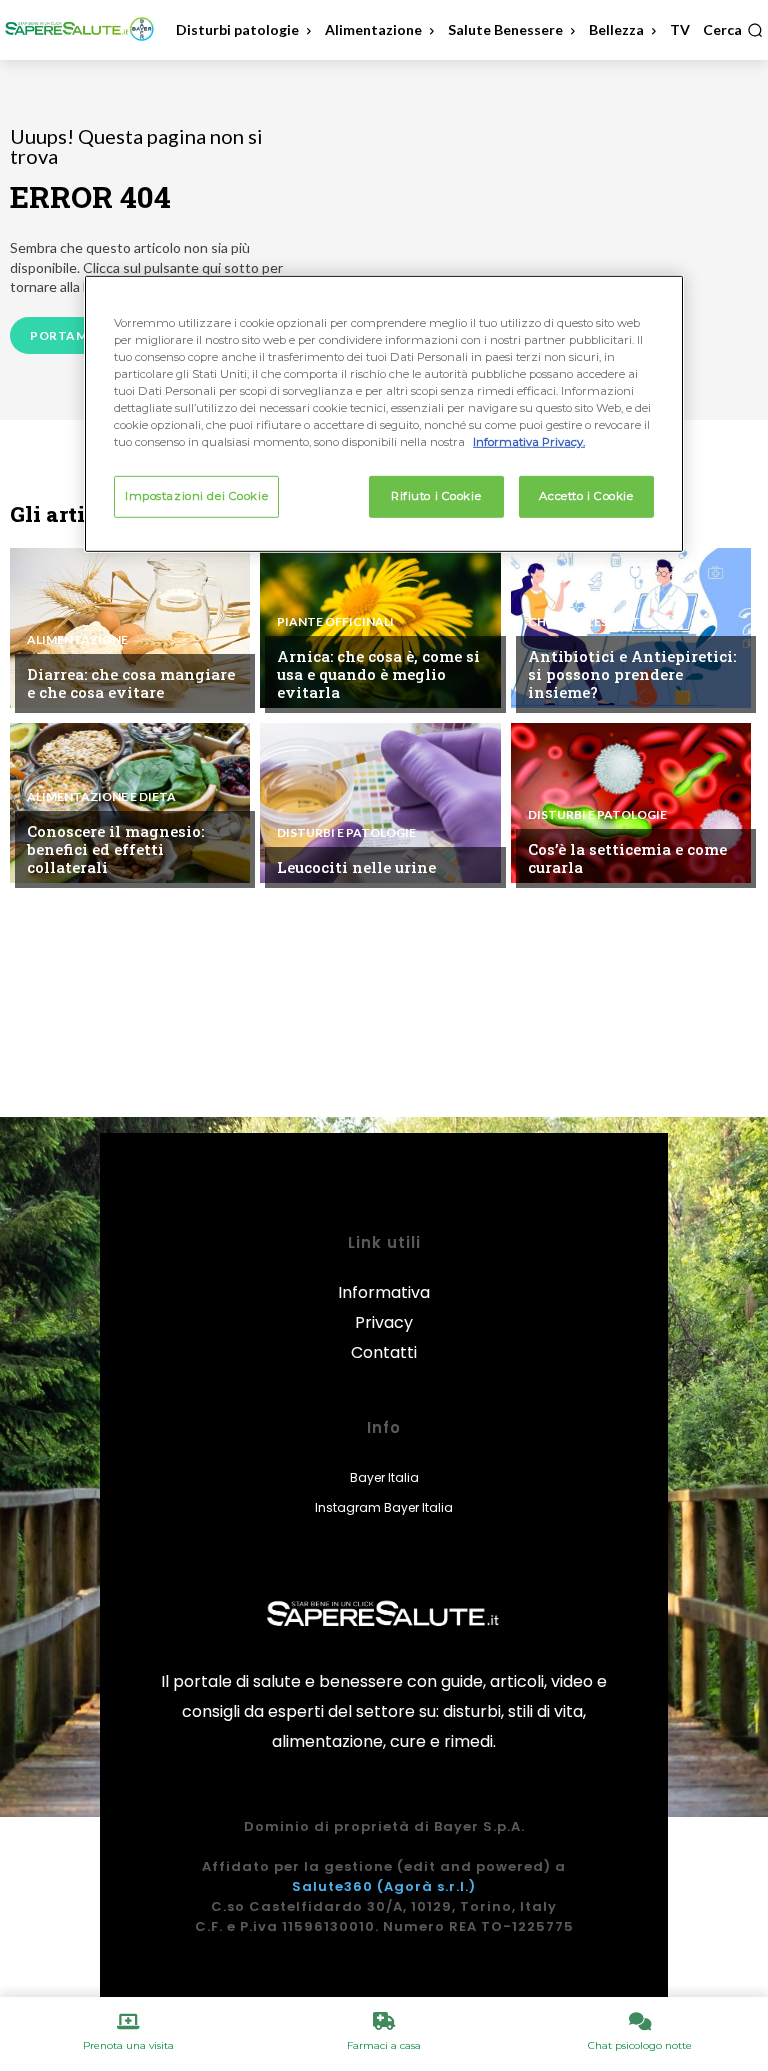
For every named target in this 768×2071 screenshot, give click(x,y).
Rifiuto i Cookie (436, 496)
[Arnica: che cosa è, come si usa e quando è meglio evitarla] (380, 628)
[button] (733, 30)
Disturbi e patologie (346, 833)
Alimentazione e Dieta (101, 797)
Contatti (384, 1352)
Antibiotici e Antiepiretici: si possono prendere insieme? (632, 674)
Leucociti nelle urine (356, 867)
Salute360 (332, 1886)
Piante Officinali (335, 622)
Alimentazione (77, 640)
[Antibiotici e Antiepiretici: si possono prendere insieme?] (631, 628)
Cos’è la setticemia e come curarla (627, 858)
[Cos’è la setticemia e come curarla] (631, 803)
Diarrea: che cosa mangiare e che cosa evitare (131, 683)
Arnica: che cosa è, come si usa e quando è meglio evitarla (378, 674)
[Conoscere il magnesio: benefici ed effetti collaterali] (130, 803)
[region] (384, 413)
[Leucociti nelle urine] (380, 803)
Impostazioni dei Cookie (196, 496)
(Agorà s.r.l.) (426, 1886)
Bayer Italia (384, 1477)
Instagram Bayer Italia (384, 1507)
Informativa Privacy (384, 1307)
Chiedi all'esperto (589, 622)
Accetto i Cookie (586, 496)
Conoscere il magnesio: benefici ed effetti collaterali (115, 849)
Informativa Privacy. (529, 442)
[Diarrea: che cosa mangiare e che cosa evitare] (130, 628)
